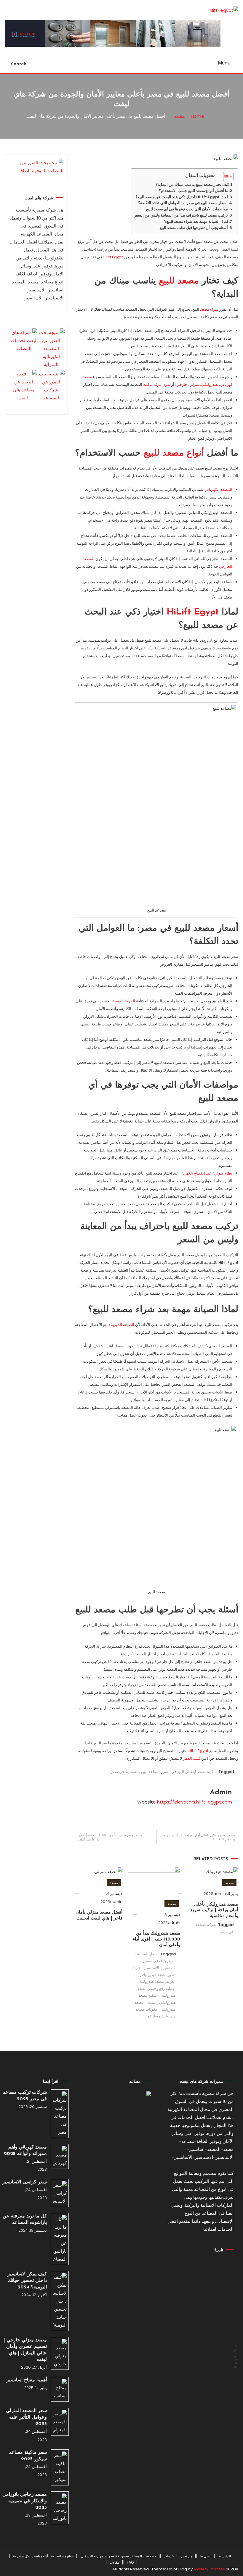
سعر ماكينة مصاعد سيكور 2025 (28, 2456)
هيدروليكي (210, 384)
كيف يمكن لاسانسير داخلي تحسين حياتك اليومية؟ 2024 (27, 2281)
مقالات (114, 2562)
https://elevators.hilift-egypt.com (195, 1802)
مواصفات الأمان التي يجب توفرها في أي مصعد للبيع (187, 209)
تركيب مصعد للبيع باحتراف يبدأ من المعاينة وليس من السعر (181, 215)
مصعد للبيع (179, 281)
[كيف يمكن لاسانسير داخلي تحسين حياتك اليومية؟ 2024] (60, 2301)
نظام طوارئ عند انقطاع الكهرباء (206, 1173)
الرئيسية (225, 2556)
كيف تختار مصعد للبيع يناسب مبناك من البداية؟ (192, 184)
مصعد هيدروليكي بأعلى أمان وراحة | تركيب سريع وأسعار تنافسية (199, 1837)
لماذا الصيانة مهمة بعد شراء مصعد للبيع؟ (196, 221)
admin (221, 1793)
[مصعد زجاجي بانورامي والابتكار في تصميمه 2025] (60, 2508)
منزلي (194, 384)
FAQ (130, 2562)
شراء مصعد (209, 309)
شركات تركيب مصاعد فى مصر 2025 (25, 2096)
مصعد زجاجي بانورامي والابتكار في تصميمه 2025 (25, 2501)
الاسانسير (151, 1968)
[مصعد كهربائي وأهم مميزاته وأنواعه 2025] (60, 2156)
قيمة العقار (192, 1758)
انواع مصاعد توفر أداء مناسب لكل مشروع (43, 2556)
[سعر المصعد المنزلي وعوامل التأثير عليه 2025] (60, 2422)
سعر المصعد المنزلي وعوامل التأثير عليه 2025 (26, 2417)
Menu (224, 63)
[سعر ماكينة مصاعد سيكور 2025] (60, 2467)
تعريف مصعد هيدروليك (157, 1981)
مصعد (229, 1883)
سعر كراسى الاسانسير (25, 2182)
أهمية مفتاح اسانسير (27, 2380)
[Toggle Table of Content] (225, 177)
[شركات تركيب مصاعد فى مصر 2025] (60, 2114)
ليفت (151, 2002)
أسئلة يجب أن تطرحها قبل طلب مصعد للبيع (194, 228)
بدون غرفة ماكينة (157, 384)
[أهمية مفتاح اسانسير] (60, 2389)
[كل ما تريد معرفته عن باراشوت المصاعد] (60, 2239)
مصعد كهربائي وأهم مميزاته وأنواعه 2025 (25, 2151)
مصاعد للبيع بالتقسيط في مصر (135, 1772)
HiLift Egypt (113, 257)
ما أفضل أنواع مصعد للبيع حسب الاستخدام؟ (194, 191)
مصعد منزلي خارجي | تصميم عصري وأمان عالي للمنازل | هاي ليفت (25, 2350)
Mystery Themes (209, 2569)
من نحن (187, 2556)
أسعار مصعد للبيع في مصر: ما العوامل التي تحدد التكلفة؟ (183, 203)
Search (19, 64)
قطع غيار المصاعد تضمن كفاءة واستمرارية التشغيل (119, 2556)
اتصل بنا (206, 2556)
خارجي (182, 384)
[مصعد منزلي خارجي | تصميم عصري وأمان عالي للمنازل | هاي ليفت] (60, 2353)
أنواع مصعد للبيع (174, 453)
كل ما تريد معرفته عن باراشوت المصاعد (25, 2219)
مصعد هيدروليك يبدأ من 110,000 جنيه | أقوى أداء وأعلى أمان (110, 1837)
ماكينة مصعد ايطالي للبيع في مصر (190, 1772)
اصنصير (169, 1968)
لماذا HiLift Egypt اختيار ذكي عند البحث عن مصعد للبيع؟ (182, 197)
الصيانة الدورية (123, 1325)
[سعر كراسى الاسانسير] (60, 2193)
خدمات (169, 2556)
